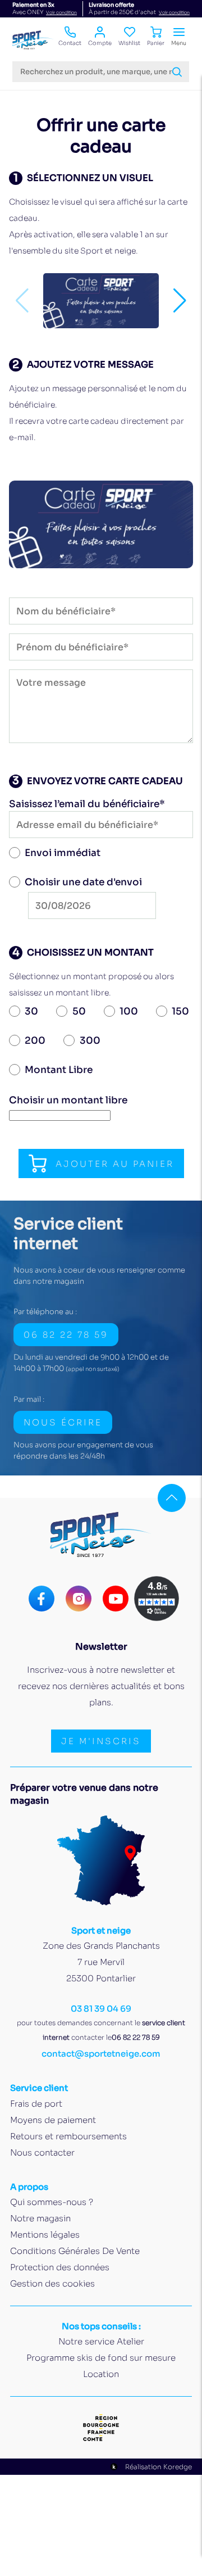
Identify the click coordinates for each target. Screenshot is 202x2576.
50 (79, 1011)
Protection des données (60, 2267)
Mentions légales (45, 2235)
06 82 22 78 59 (66, 1335)
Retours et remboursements (68, 2136)
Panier (156, 43)
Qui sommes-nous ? (52, 2202)
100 (129, 1011)
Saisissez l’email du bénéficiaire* (87, 804)
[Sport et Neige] (34, 40)
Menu (179, 43)
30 (31, 1011)
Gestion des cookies (52, 2283)
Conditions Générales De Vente (75, 2251)
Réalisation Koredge (159, 2467)
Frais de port (36, 2104)
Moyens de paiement (53, 2120)
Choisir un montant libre (68, 1100)
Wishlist (129, 43)
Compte (100, 43)
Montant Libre (59, 1070)
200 (35, 1041)
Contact (70, 43)
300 (90, 1041)
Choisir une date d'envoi (83, 882)
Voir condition (61, 12)
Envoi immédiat (63, 853)
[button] (180, 301)
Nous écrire (63, 1422)
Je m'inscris (101, 1741)
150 (180, 1011)
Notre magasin (40, 2218)
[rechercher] (177, 72)
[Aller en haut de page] (172, 1498)
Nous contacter (42, 2152)
